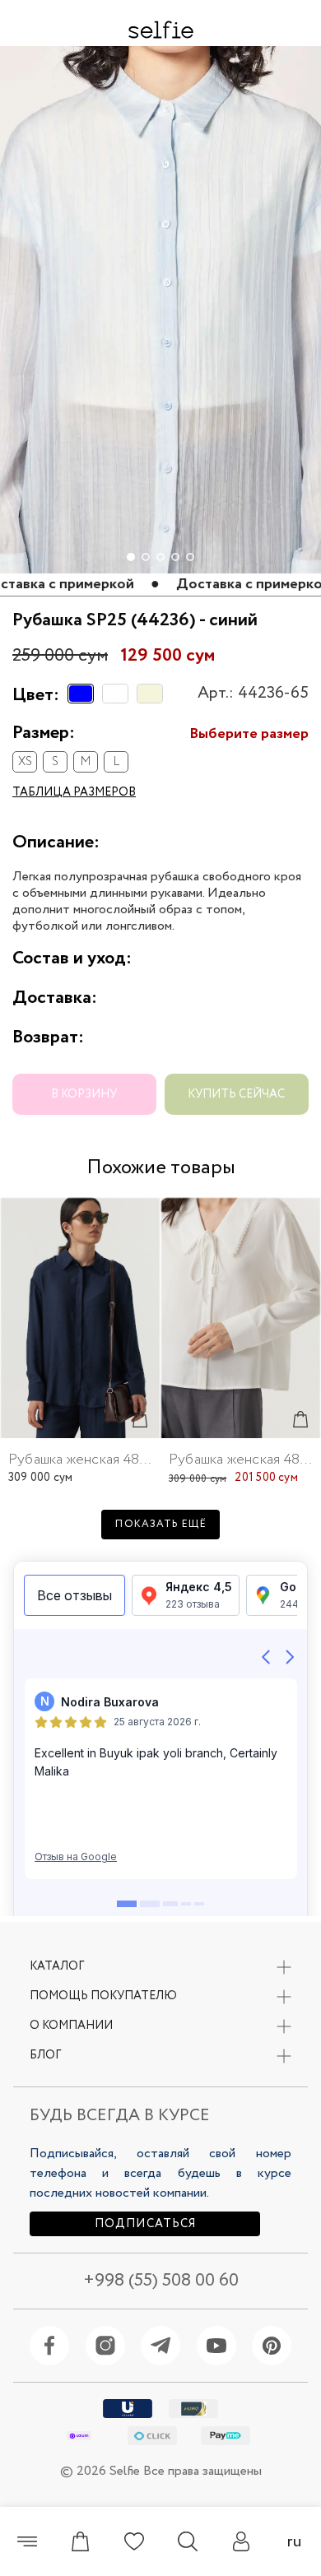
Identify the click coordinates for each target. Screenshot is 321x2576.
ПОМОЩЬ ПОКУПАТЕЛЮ (103, 1996)
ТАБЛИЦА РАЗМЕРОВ (74, 792)
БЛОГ (45, 2055)
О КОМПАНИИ (71, 2026)
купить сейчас (236, 1094)
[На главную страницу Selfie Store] (161, 30)
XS (25, 762)
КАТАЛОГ (57, 1966)
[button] (301, 71)
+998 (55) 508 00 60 (161, 2281)
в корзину (84, 1094)
